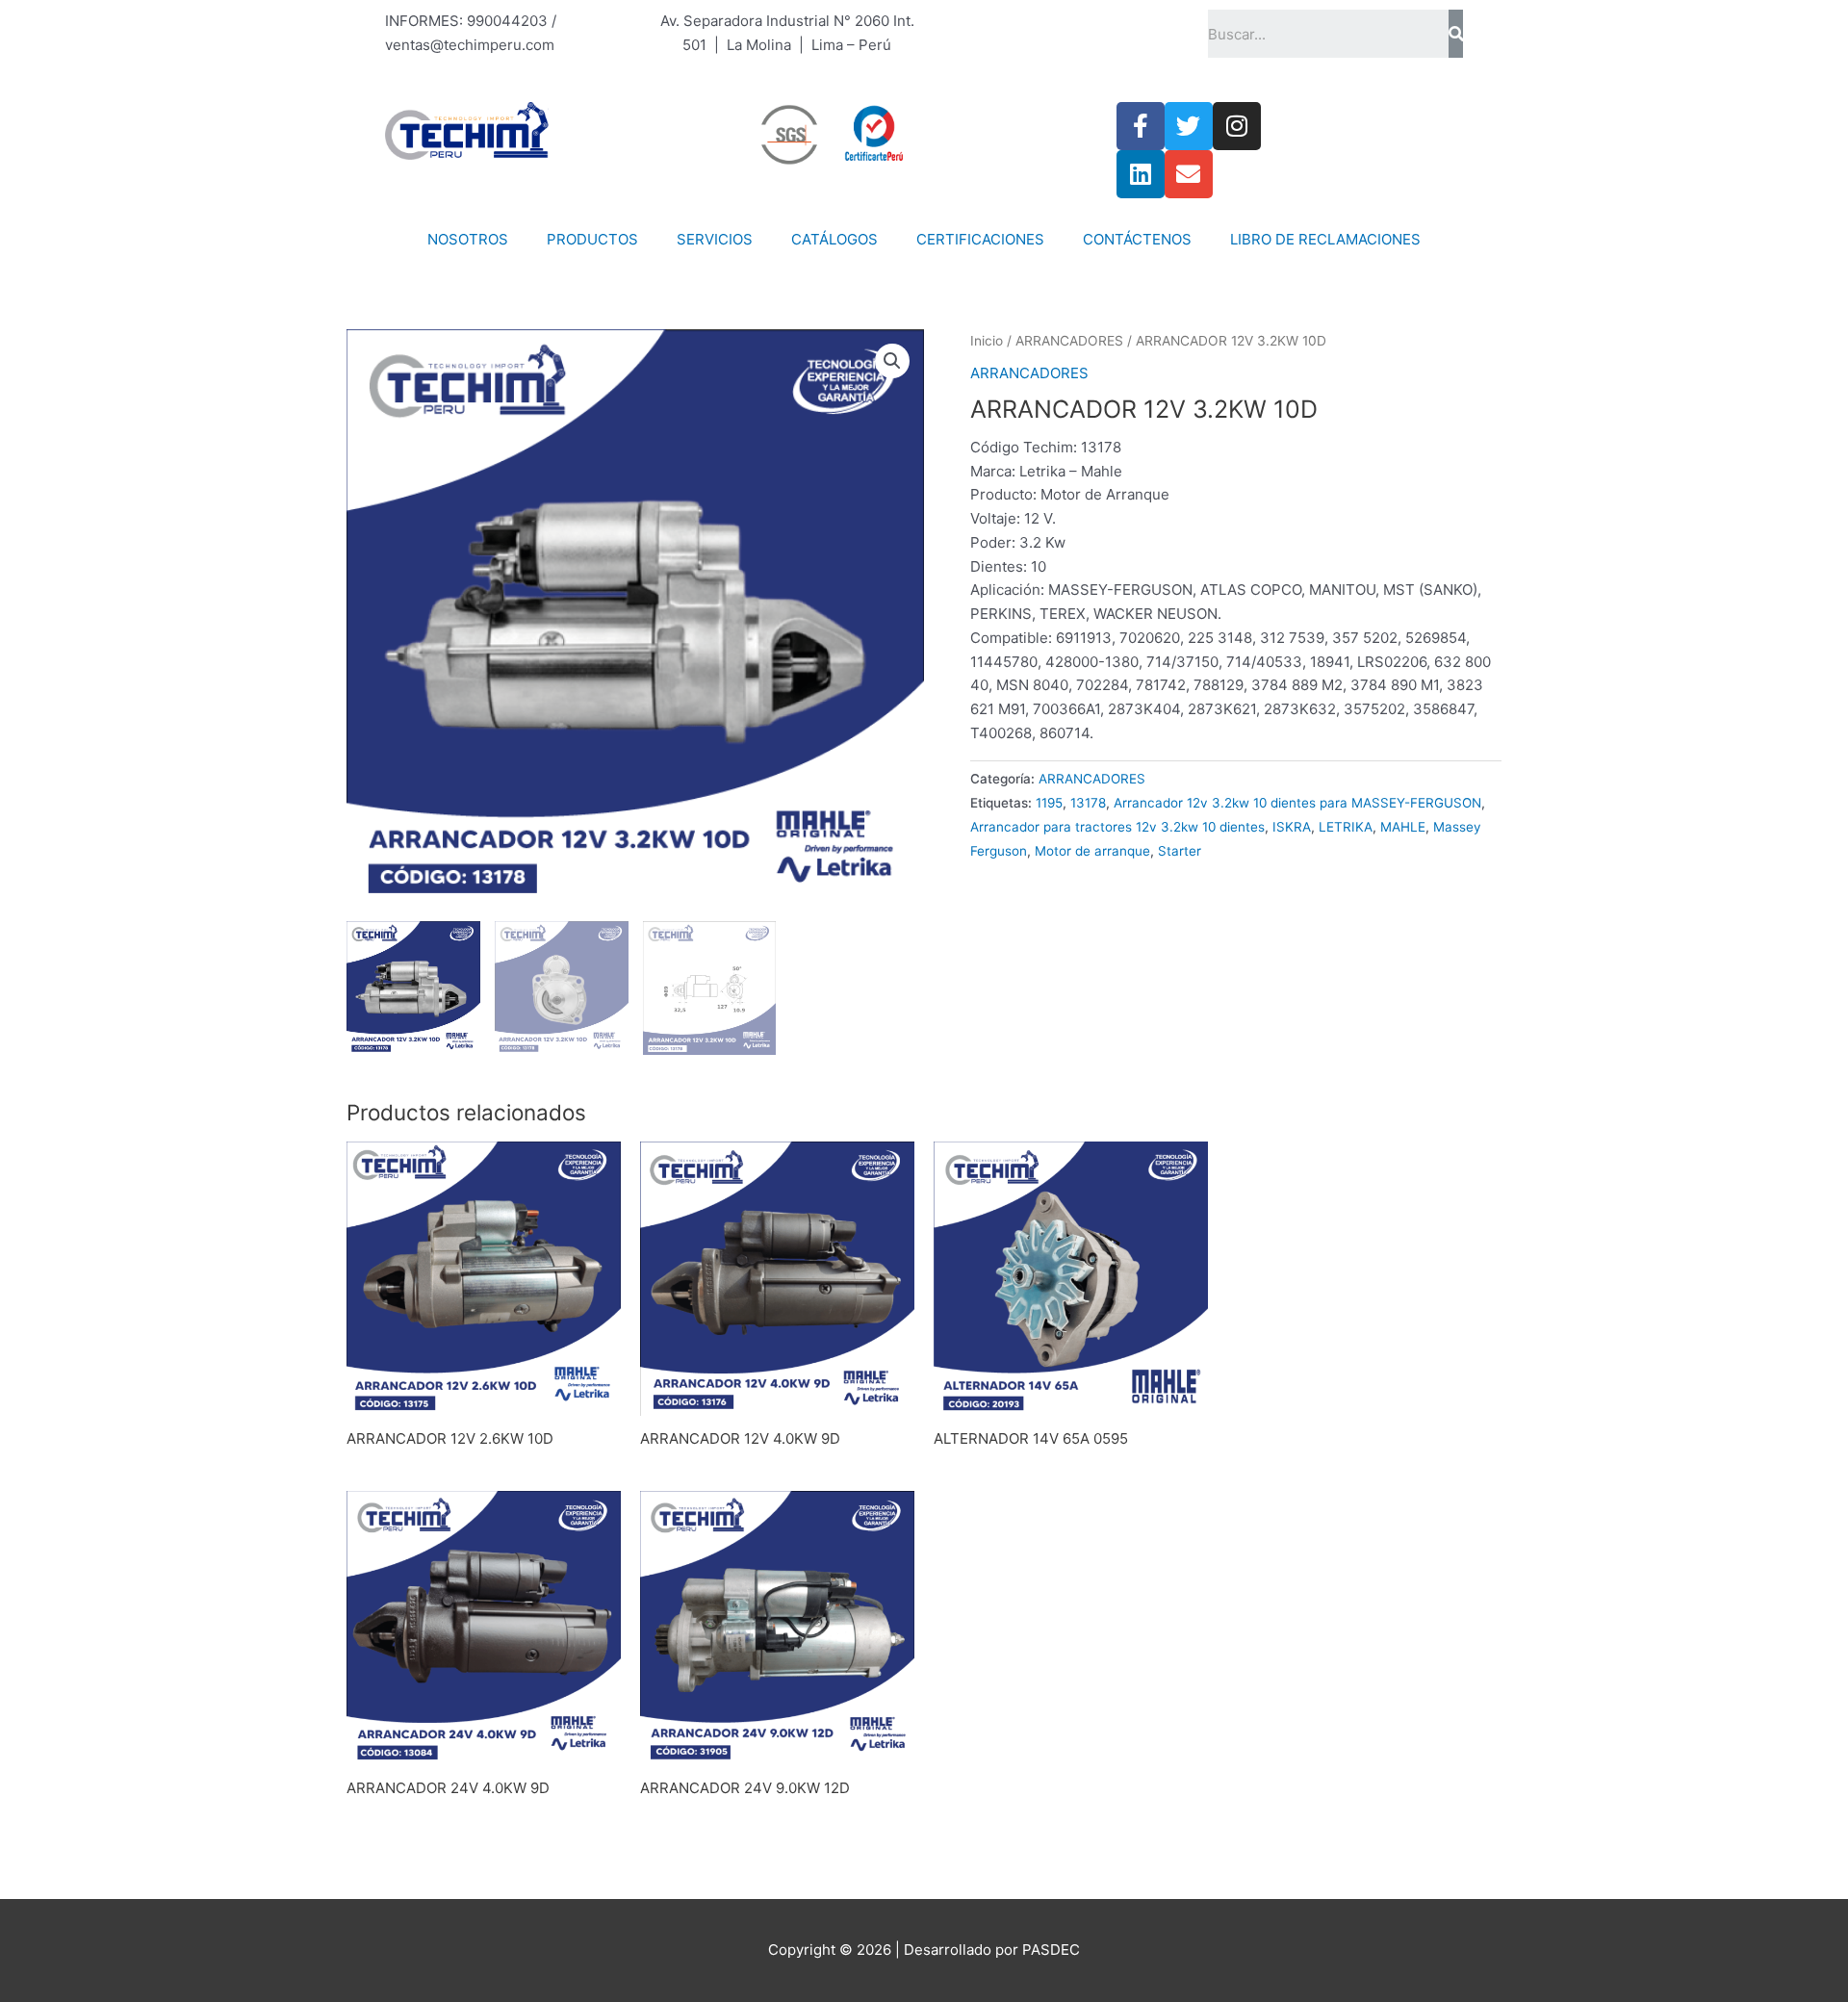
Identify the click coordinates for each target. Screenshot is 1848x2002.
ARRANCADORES (1069, 341)
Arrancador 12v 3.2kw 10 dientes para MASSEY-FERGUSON (1297, 803)
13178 (1088, 803)
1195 (1049, 803)
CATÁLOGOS (834, 239)
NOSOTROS (468, 239)
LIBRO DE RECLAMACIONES (1325, 239)
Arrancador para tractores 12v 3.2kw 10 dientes (1117, 827)
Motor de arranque (1092, 851)
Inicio (987, 341)
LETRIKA (1346, 827)
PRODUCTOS (592, 239)
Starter (1180, 851)
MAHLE (1403, 827)
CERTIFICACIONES (980, 239)
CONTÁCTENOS (1137, 239)
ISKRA (1292, 827)
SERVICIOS (715, 239)
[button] (892, 361)
